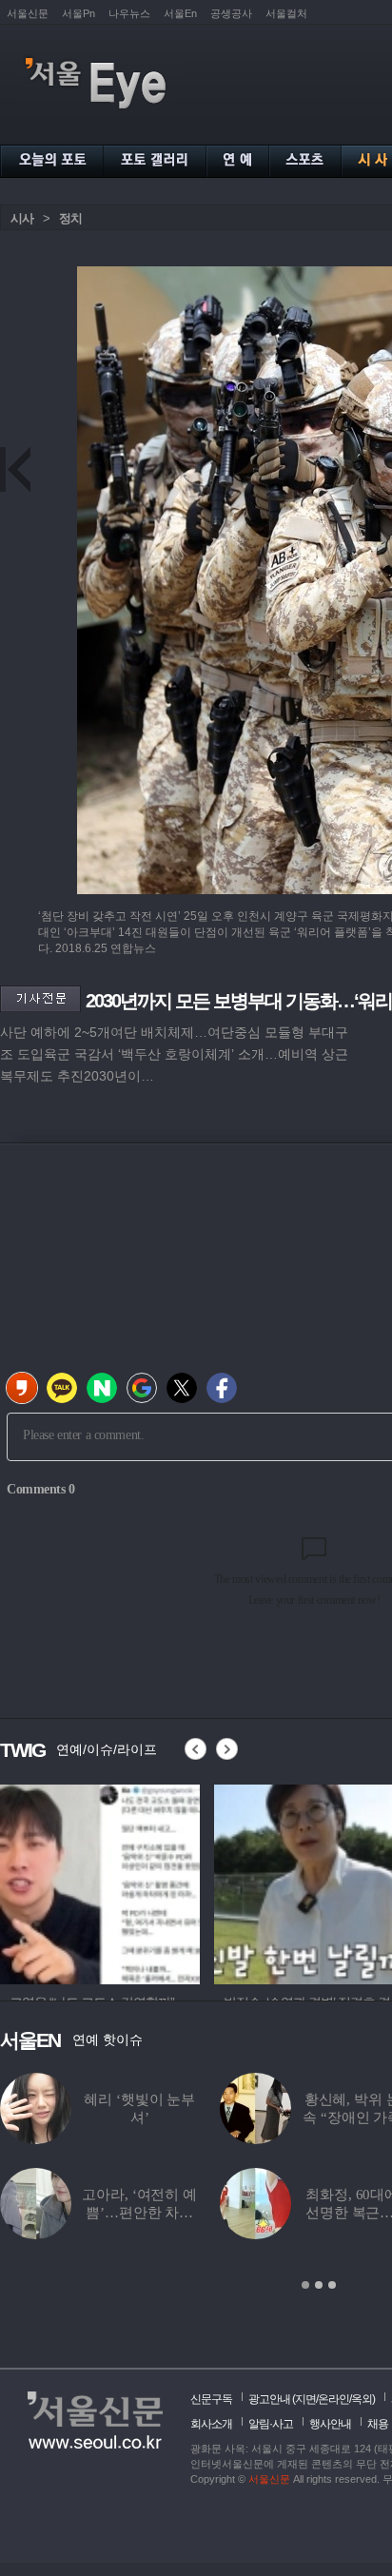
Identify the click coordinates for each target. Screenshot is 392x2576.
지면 (305, 2399)
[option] (167, 1882)
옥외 (362, 2399)
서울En (180, 13)
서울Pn (78, 13)
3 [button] (332, 2285)
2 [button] (319, 2285)
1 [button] (305, 2285)
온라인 (333, 2399)
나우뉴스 (129, 13)
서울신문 (28, 13)
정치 (70, 218)
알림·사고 (271, 2424)
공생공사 (231, 13)
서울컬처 (286, 13)
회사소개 (211, 2424)
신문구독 (211, 2399)
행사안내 (330, 2424)
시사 (22, 218)
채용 (378, 2424)
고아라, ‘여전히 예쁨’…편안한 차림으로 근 (139, 2213)
